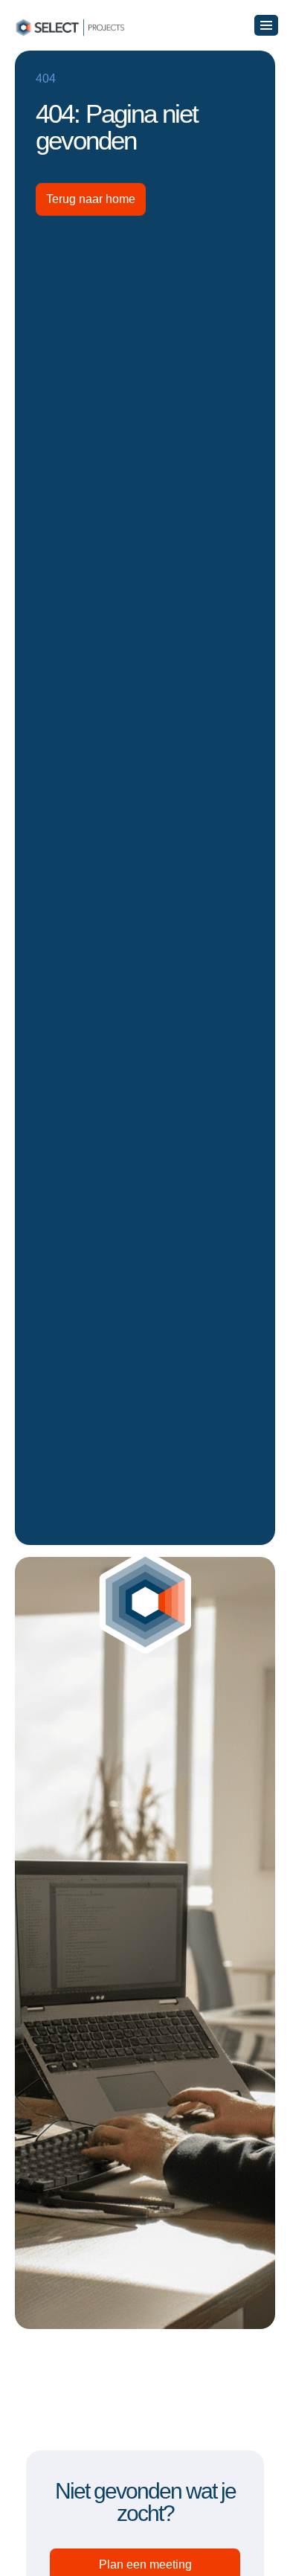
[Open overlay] (266, 25)
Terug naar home (91, 199)
